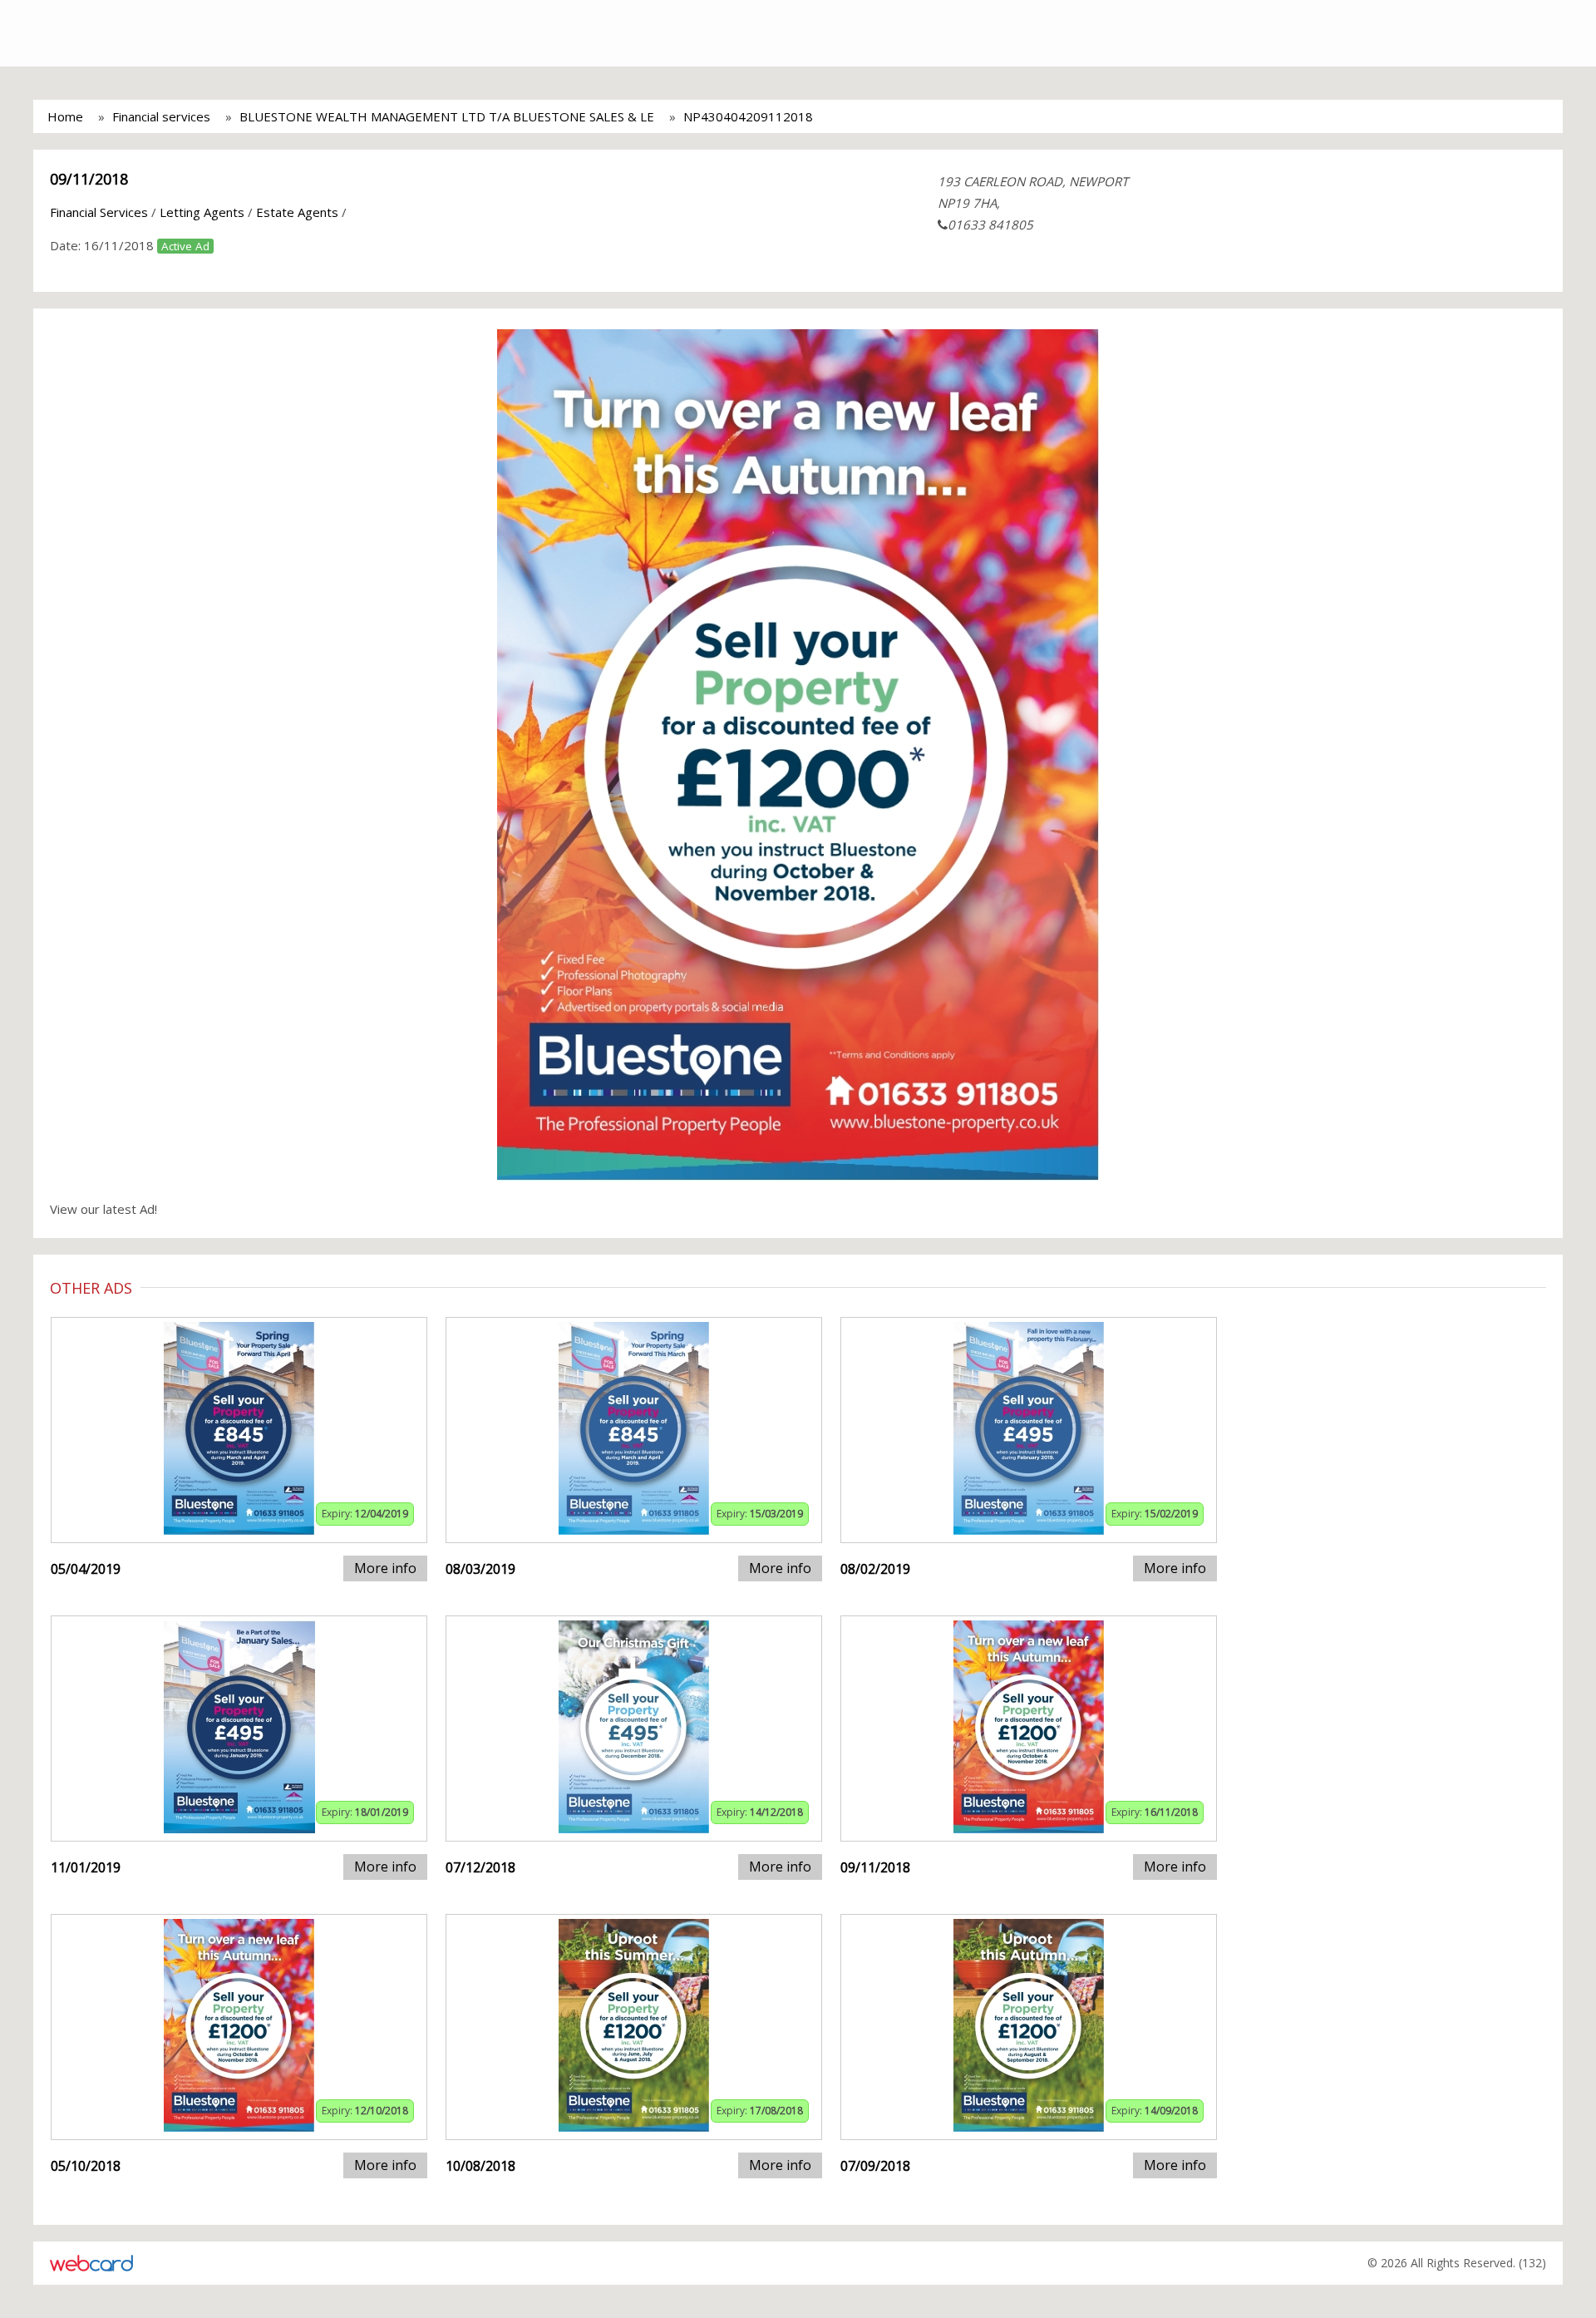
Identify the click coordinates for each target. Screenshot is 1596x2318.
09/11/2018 (89, 179)
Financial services (161, 116)
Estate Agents (297, 212)
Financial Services (99, 212)
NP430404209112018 (748, 116)
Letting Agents (202, 212)
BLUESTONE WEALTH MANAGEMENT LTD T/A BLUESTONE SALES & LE (447, 116)
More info (385, 1568)
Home (65, 116)
